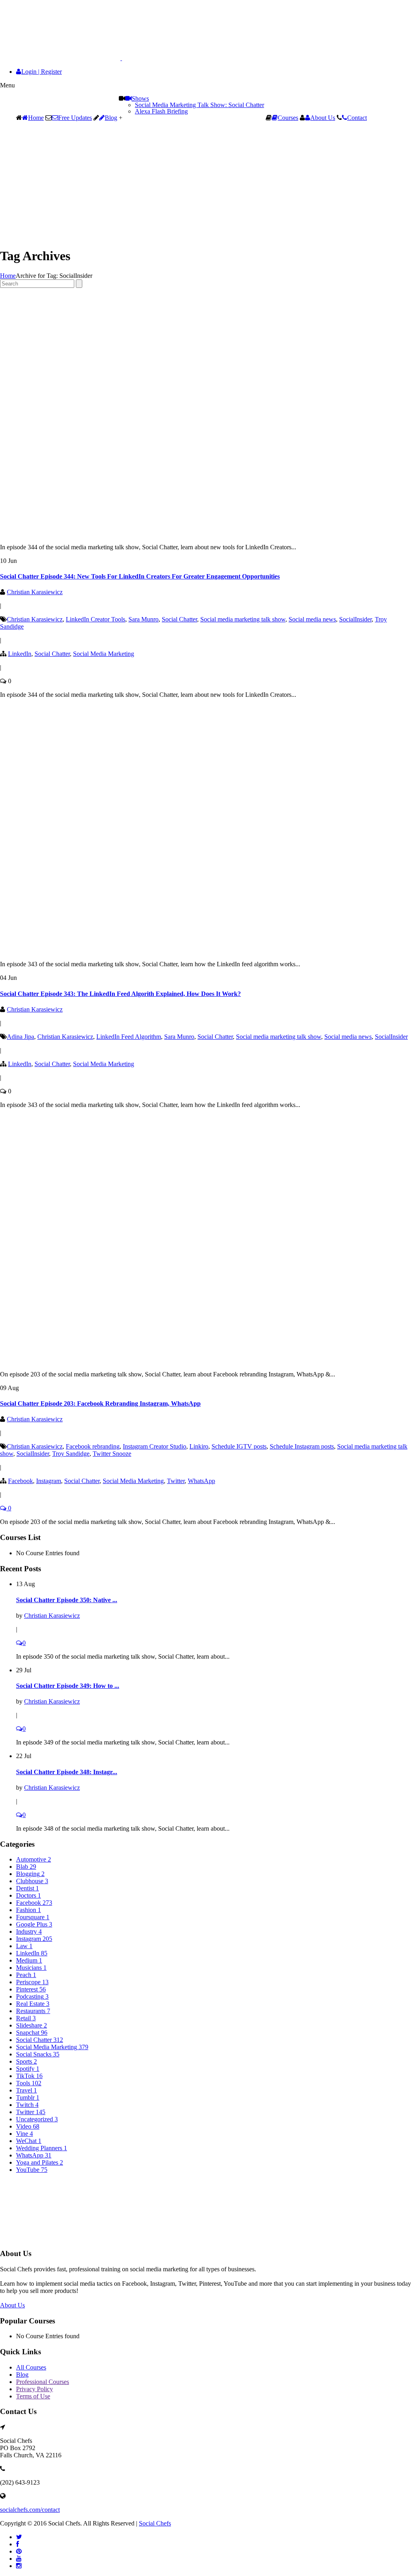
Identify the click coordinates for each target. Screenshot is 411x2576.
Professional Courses (43, 2382)
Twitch (27, 2105)
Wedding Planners (42, 2148)
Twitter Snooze (112, 1454)
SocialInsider (355, 619)
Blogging (30, 1874)
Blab (26, 1867)
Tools (29, 2083)
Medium (29, 1960)
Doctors (28, 1895)
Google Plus (34, 1924)
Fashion (28, 1910)
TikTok (29, 2076)
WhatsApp (201, 1481)
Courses (288, 118)
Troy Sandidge (71, 1454)
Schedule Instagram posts (302, 1446)
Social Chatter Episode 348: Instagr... (67, 1772)
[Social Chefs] (81, 58)
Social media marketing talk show (243, 619)
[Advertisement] (205, 184)
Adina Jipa (20, 1037)
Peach (26, 1975)
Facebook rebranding (93, 1446)
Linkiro (199, 1446)
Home (36, 118)
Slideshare (32, 2025)
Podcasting (32, 1996)
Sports (26, 2061)
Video (28, 2126)
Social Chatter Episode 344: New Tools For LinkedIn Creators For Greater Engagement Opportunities (140, 576)
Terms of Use (33, 2396)
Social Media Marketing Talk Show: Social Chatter (199, 105)
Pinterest (31, 1989)
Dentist (27, 1888)
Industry (29, 1931)
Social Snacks (38, 2054)
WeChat (29, 2141)
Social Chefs (155, 2523)
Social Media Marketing (104, 654)
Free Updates (75, 118)
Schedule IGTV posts (239, 1446)
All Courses (31, 2367)
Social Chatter (179, 619)
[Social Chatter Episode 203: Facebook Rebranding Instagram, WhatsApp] (177, 1361)
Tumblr (28, 2097)
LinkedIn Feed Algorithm (129, 1037)
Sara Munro (143, 619)
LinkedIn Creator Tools (96, 619)
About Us (323, 118)
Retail (26, 2018)
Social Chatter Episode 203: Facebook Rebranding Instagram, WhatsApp (100, 1403)
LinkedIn (20, 654)
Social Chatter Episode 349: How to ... (68, 1686)
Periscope (32, 1982)
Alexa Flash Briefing (161, 111)
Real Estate (33, 2004)
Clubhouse (32, 1881)
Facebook (20, 1481)
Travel (26, 2090)
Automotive (34, 1859)
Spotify (28, 2069)
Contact (357, 118)
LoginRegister (42, 72)
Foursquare (33, 1917)
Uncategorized (37, 2119)
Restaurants (33, 2011)
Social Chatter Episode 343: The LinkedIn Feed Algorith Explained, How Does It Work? (120, 994)
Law (24, 1946)
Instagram (49, 1481)
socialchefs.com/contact (30, 2510)
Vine (24, 2134)
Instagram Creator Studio (155, 1446)
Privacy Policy (35, 2389)
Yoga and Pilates (40, 2162)
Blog (111, 118)
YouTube (32, 2170)
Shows (140, 98)
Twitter (176, 1481)
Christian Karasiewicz (35, 592)
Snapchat (32, 2033)
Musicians (31, 1968)
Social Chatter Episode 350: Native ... (67, 1600)
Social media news (312, 619)
